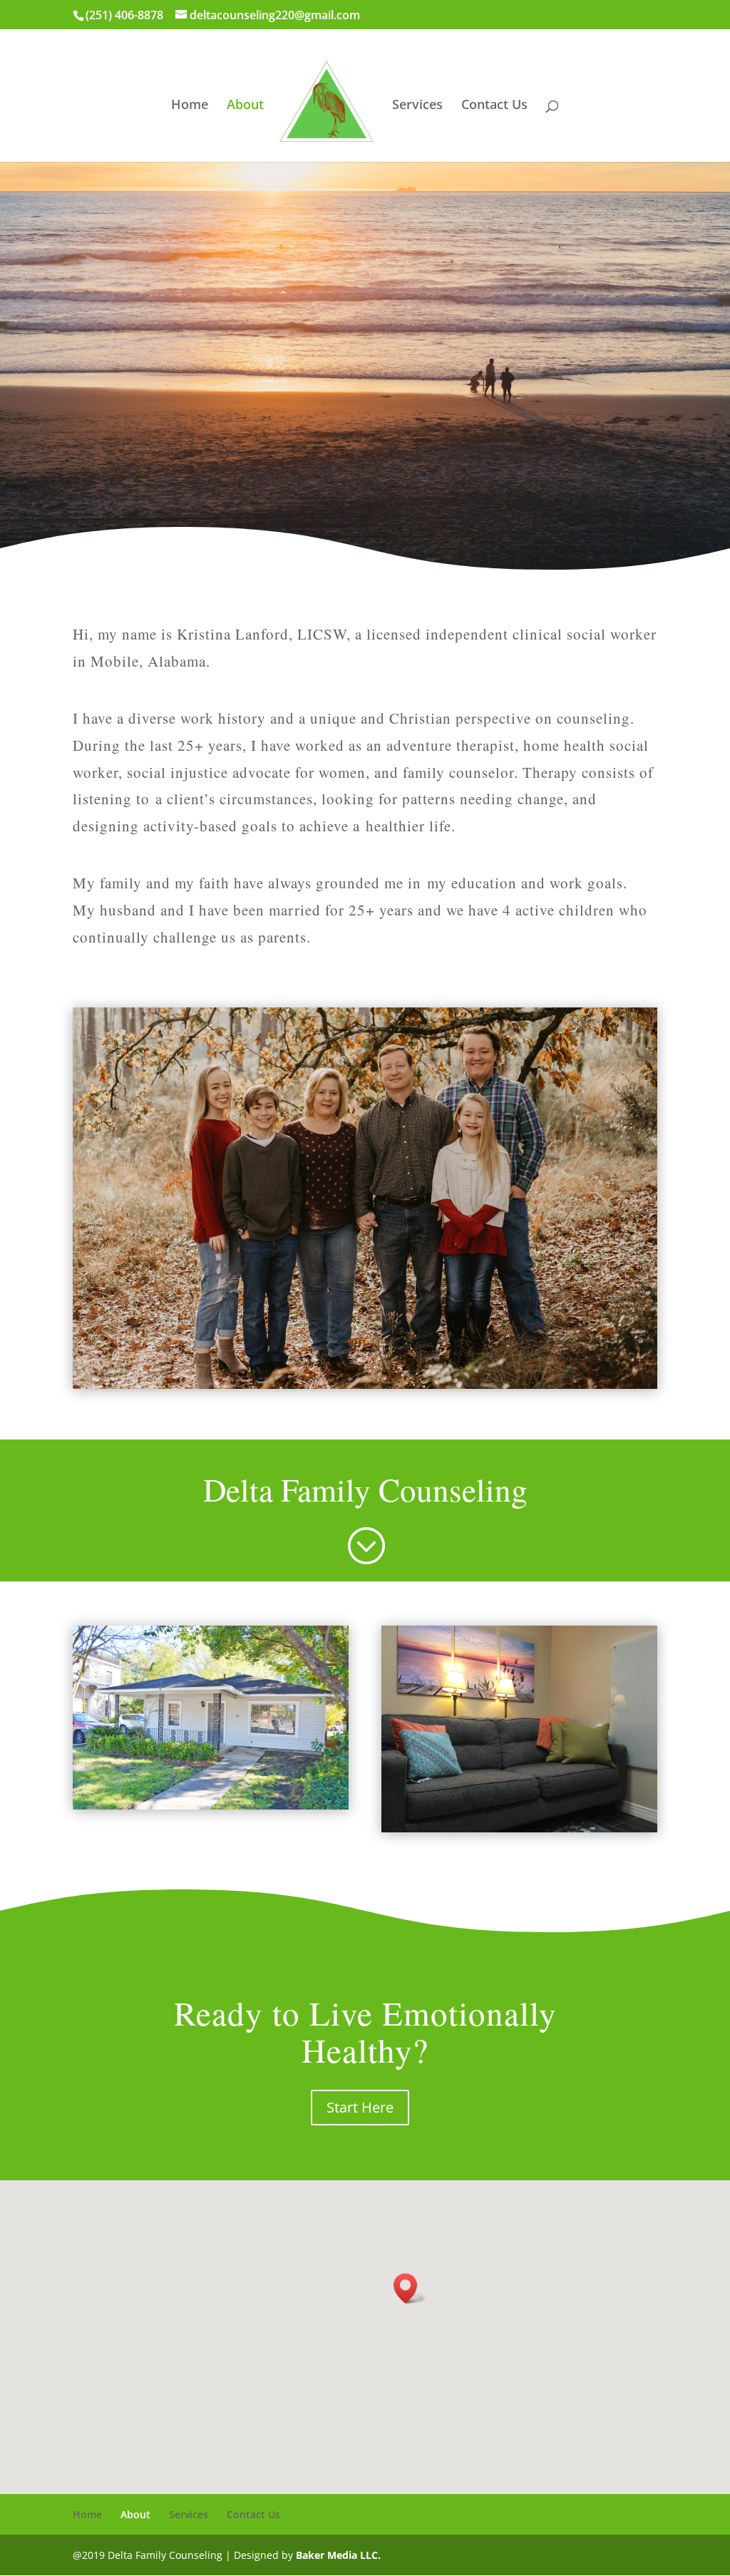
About (245, 106)
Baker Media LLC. (338, 2555)
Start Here (360, 2107)
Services (417, 106)
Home (190, 106)
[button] (410, 2288)
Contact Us (494, 106)
